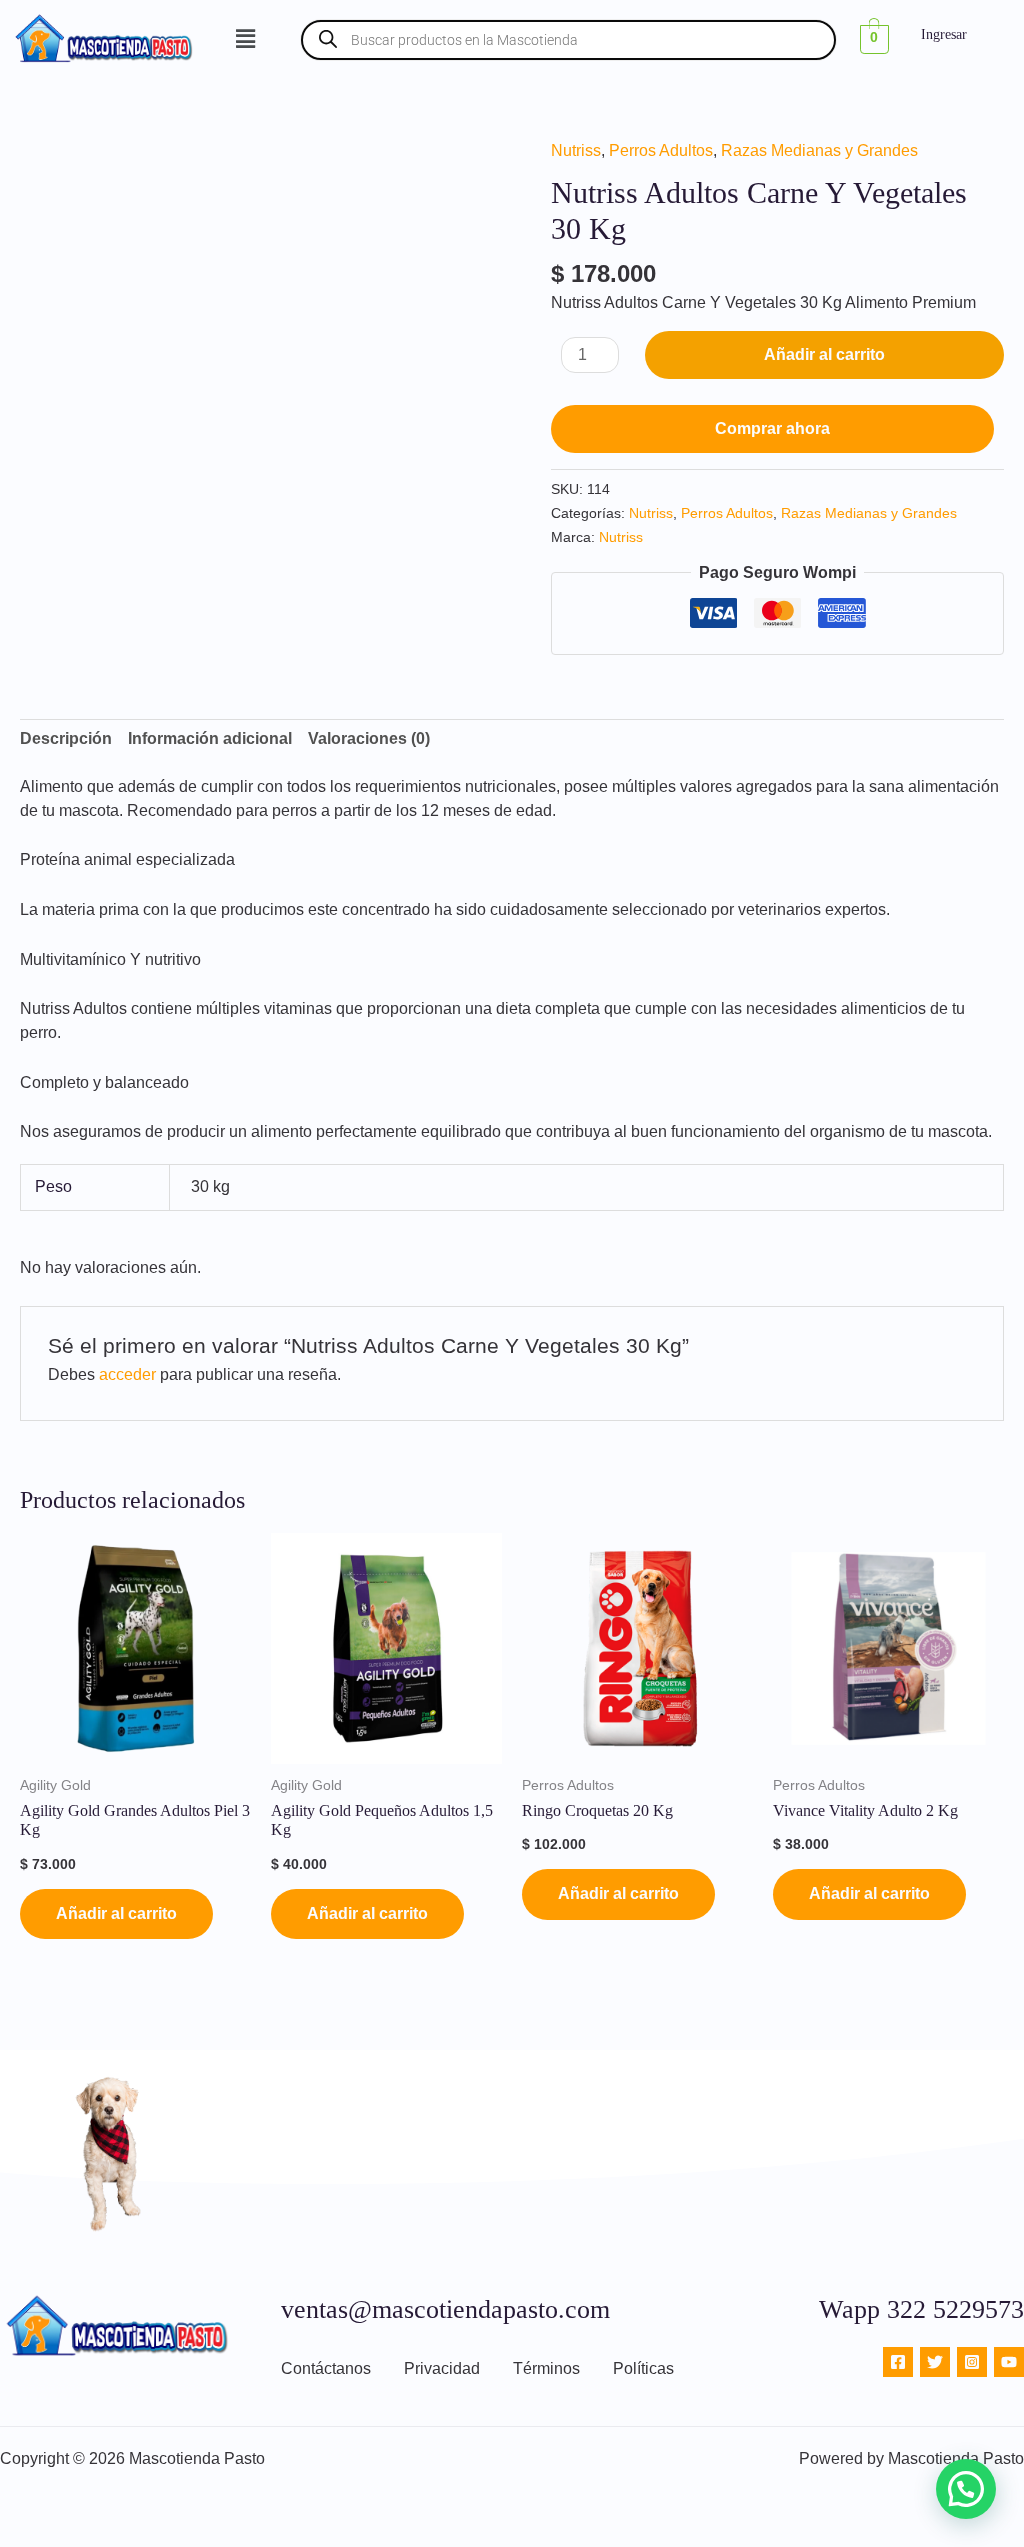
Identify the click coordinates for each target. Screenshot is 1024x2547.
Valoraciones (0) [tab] (369, 738)
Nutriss (576, 150)
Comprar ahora (772, 428)
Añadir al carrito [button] (116, 1913)
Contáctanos (326, 2368)
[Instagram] (972, 2362)
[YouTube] (1009, 2362)
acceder (127, 1374)
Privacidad (442, 2368)
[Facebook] (898, 2362)
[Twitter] (935, 2362)
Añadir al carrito (824, 354)
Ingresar (944, 34)
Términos (546, 2368)
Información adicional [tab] (210, 738)
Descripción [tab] (66, 738)
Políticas (643, 2368)
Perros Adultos (661, 150)
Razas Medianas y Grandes (819, 150)
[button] (246, 40)
